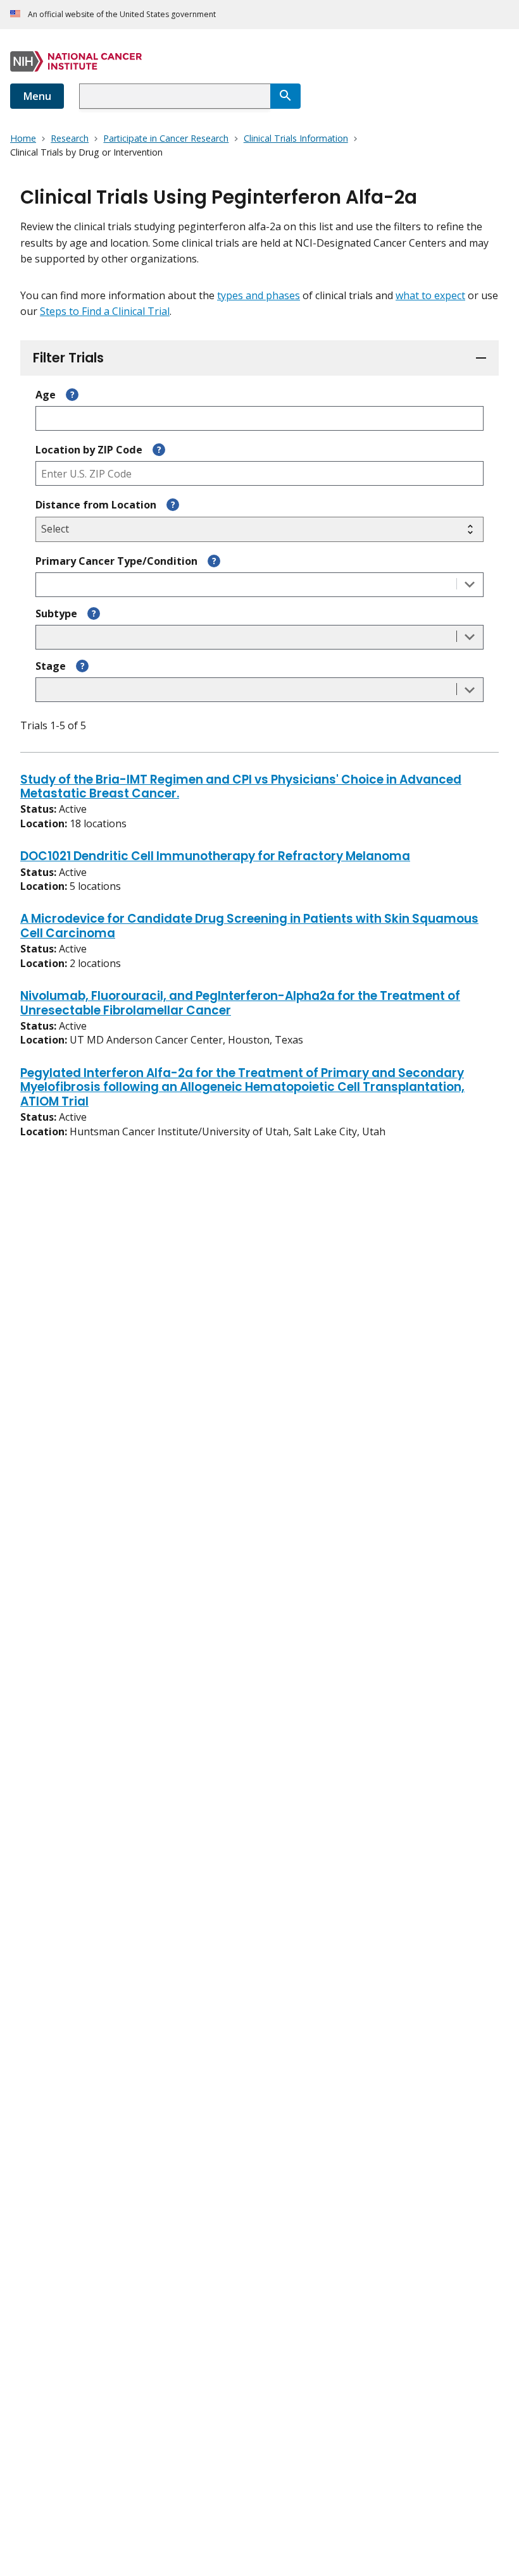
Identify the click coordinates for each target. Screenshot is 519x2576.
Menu (37, 96)
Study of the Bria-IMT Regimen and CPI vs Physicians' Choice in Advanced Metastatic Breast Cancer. (241, 787)
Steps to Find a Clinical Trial (105, 311)
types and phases (259, 295)
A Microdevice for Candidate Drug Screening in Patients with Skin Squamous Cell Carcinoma (249, 927)
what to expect (430, 295)
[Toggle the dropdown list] (470, 585)
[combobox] (175, 96)
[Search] (285, 96)
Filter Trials (68, 358)
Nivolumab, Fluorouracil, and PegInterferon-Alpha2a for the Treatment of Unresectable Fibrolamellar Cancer (240, 1004)
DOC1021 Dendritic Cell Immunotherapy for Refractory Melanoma (215, 857)
